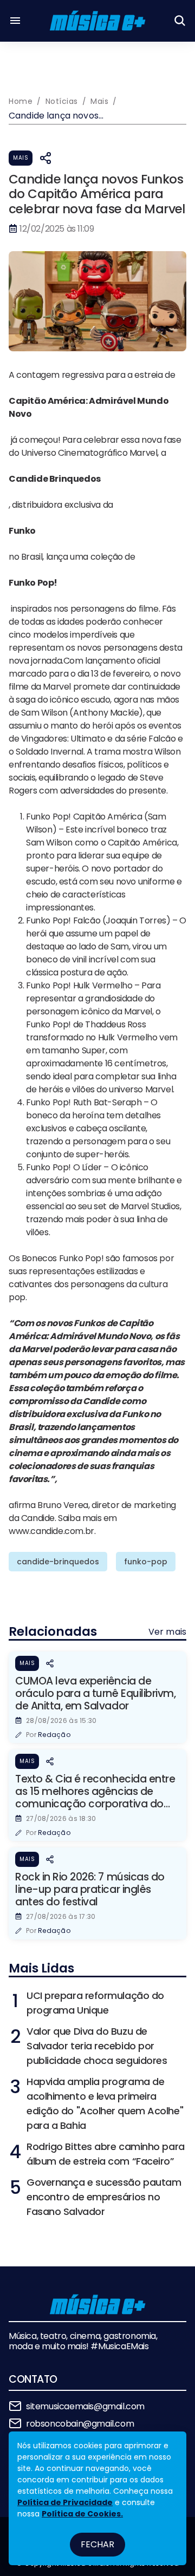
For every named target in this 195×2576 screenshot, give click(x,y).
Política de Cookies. (82, 2514)
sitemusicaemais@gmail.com (85, 2406)
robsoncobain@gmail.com (80, 2424)
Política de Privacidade (65, 2502)
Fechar (97, 2544)
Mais (21, 158)
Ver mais (167, 1632)
